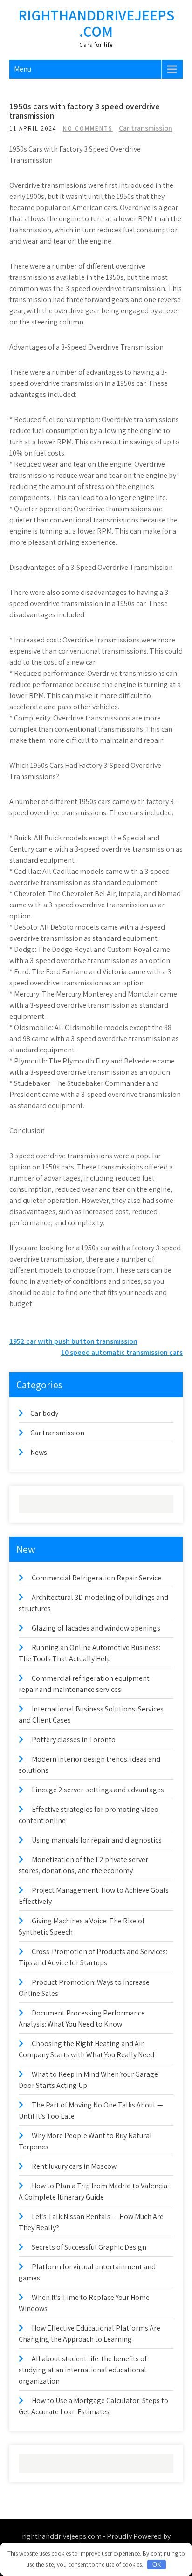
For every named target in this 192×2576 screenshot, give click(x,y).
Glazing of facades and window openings (96, 1628)
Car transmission (146, 128)
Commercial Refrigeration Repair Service (96, 1578)
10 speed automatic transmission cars (122, 1352)
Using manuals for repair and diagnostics (97, 1840)
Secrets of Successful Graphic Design (89, 2247)
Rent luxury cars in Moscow (74, 2166)
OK (157, 2565)
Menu (23, 69)
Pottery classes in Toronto (74, 1740)
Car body (44, 1413)
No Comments (88, 129)
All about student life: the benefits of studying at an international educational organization (83, 2370)
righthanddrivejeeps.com (96, 23)
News (39, 1452)
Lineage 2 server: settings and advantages (98, 1790)
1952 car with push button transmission (73, 1341)
